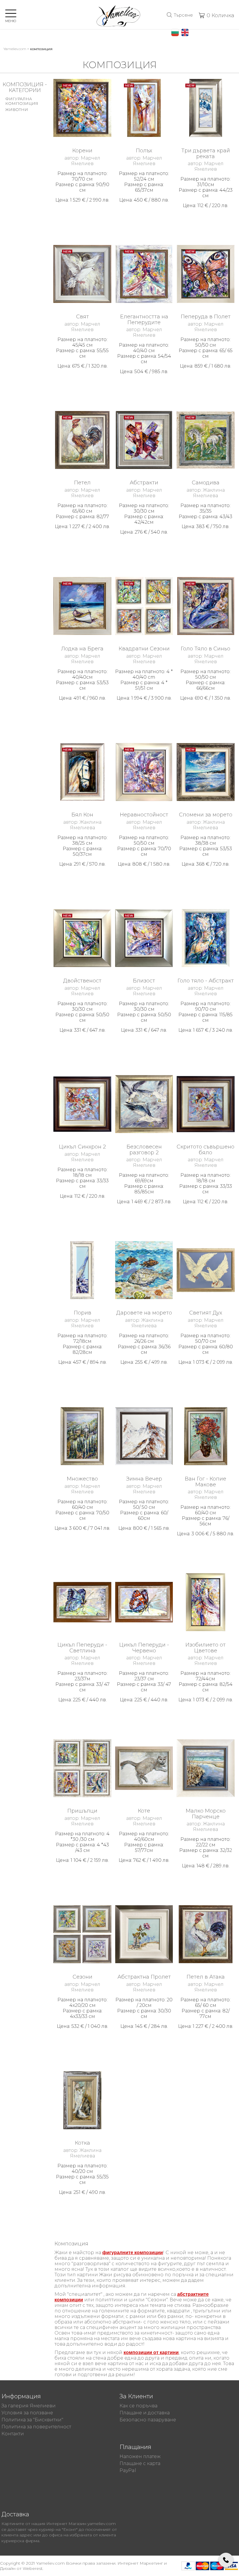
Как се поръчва (138, 2406)
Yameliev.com (15, 49)
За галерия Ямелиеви (29, 2406)
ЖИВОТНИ (17, 110)
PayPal (128, 2470)
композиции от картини (151, 2352)
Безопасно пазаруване (148, 2420)
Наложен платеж (140, 2456)
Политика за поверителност (36, 2427)
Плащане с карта (140, 2463)
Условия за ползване (27, 2413)
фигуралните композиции (133, 2253)
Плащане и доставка (145, 2413)
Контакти (13, 2434)
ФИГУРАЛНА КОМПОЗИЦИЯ (22, 101)
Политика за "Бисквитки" (32, 2420)
